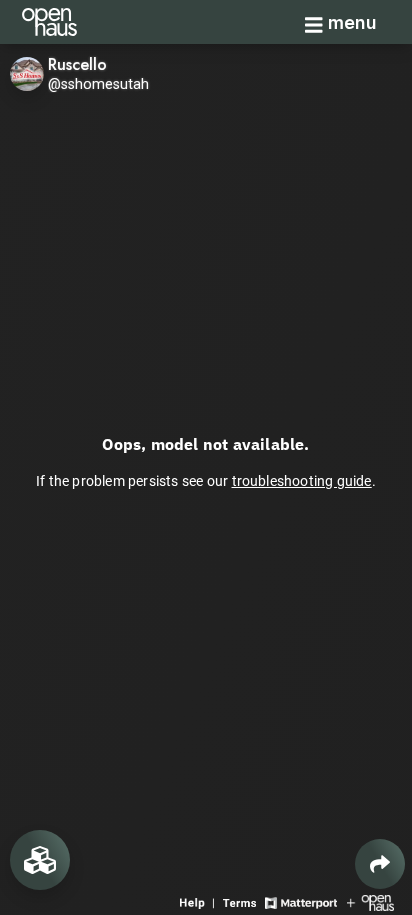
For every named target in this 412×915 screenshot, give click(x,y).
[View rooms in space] (40, 860)
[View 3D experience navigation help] (199, 901)
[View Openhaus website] (370, 901)
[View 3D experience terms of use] (241, 901)
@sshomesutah (98, 84)
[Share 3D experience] (380, 864)
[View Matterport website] (300, 901)
